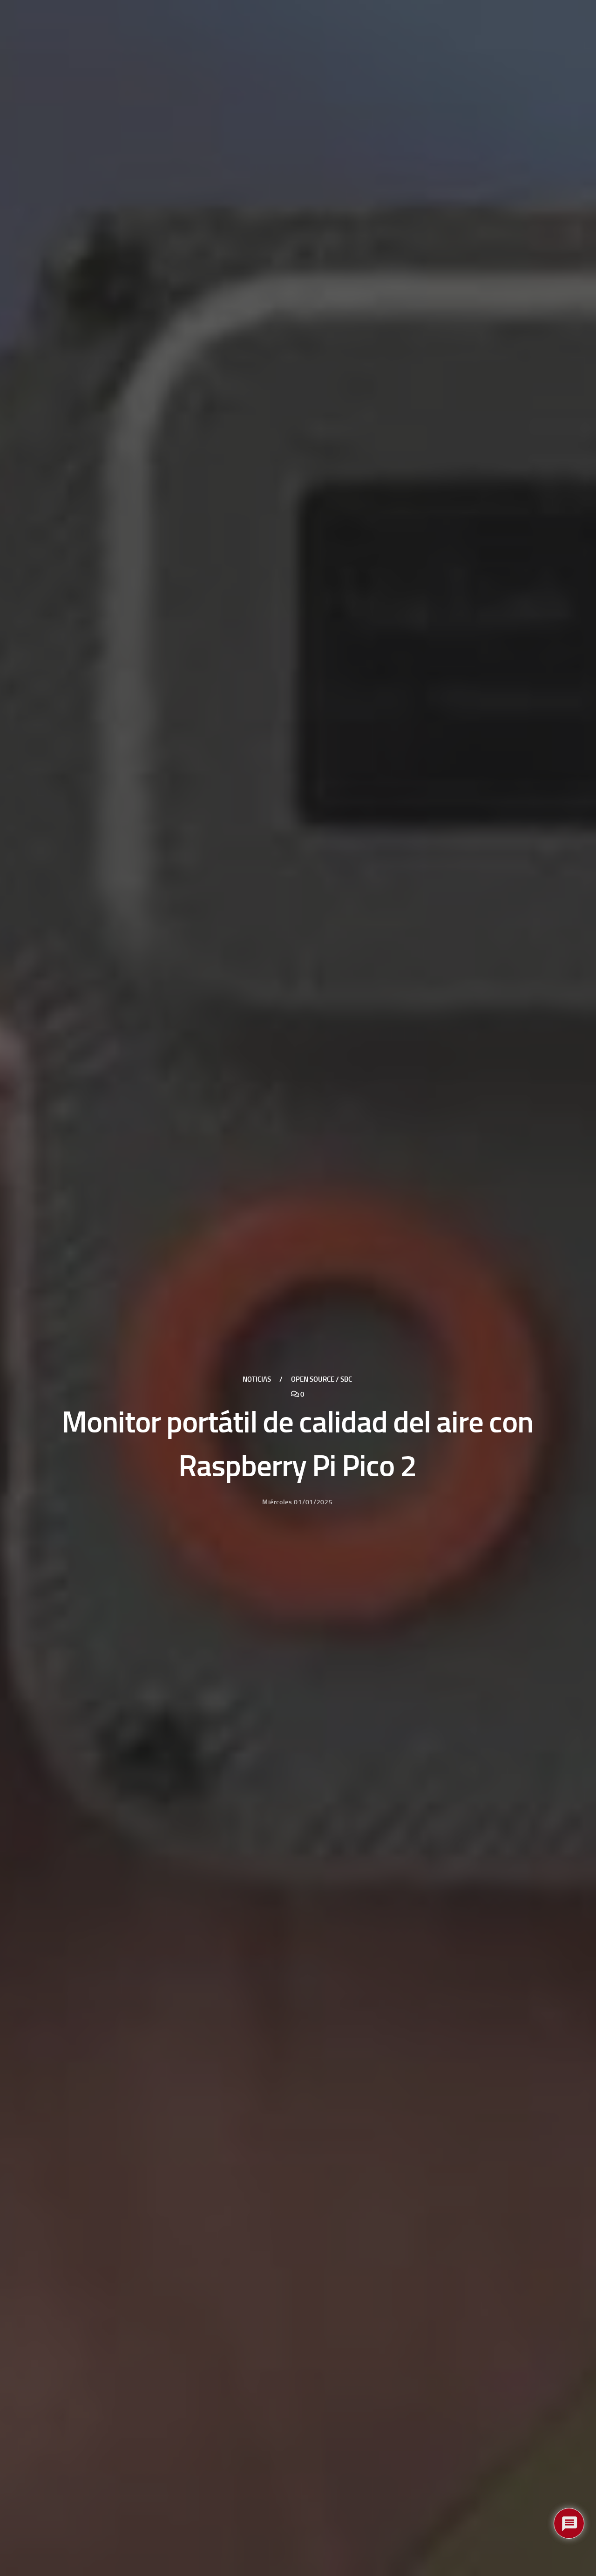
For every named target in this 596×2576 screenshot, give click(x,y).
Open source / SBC (322, 1379)
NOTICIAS (257, 1379)
